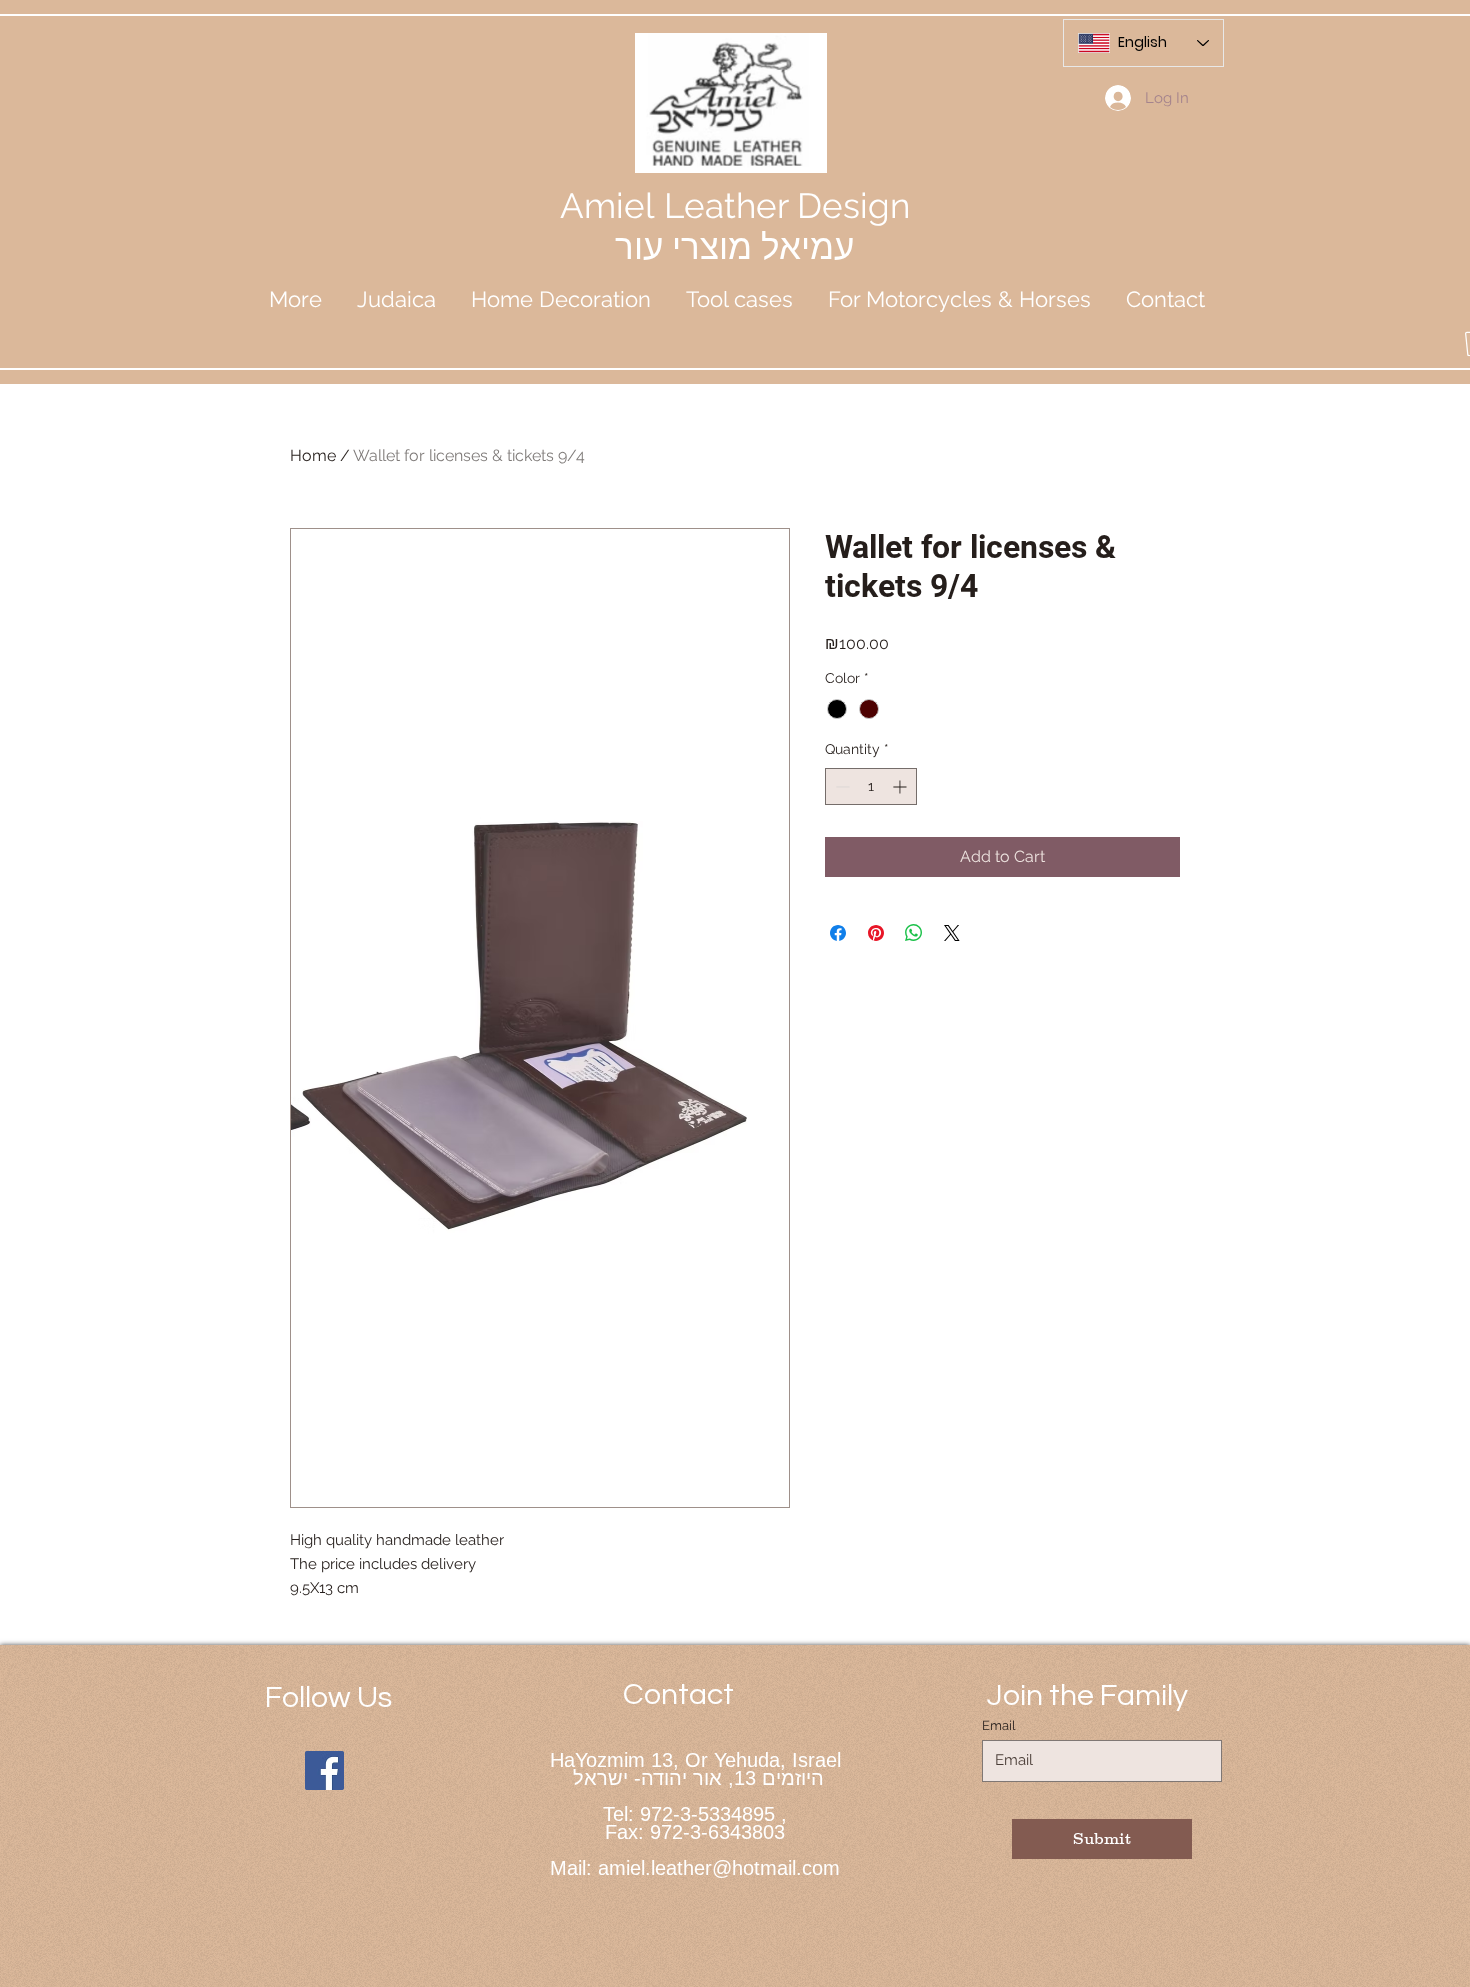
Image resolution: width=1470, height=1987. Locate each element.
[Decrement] (840, 786)
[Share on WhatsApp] (914, 933)
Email (999, 1725)
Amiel (612, 205)
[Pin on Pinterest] (876, 933)
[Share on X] (952, 933)
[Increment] (901, 786)
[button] (396, 299)
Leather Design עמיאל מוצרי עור (762, 226)
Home (313, 455)
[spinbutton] (871, 786)
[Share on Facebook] (838, 933)
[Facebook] (324, 1770)
